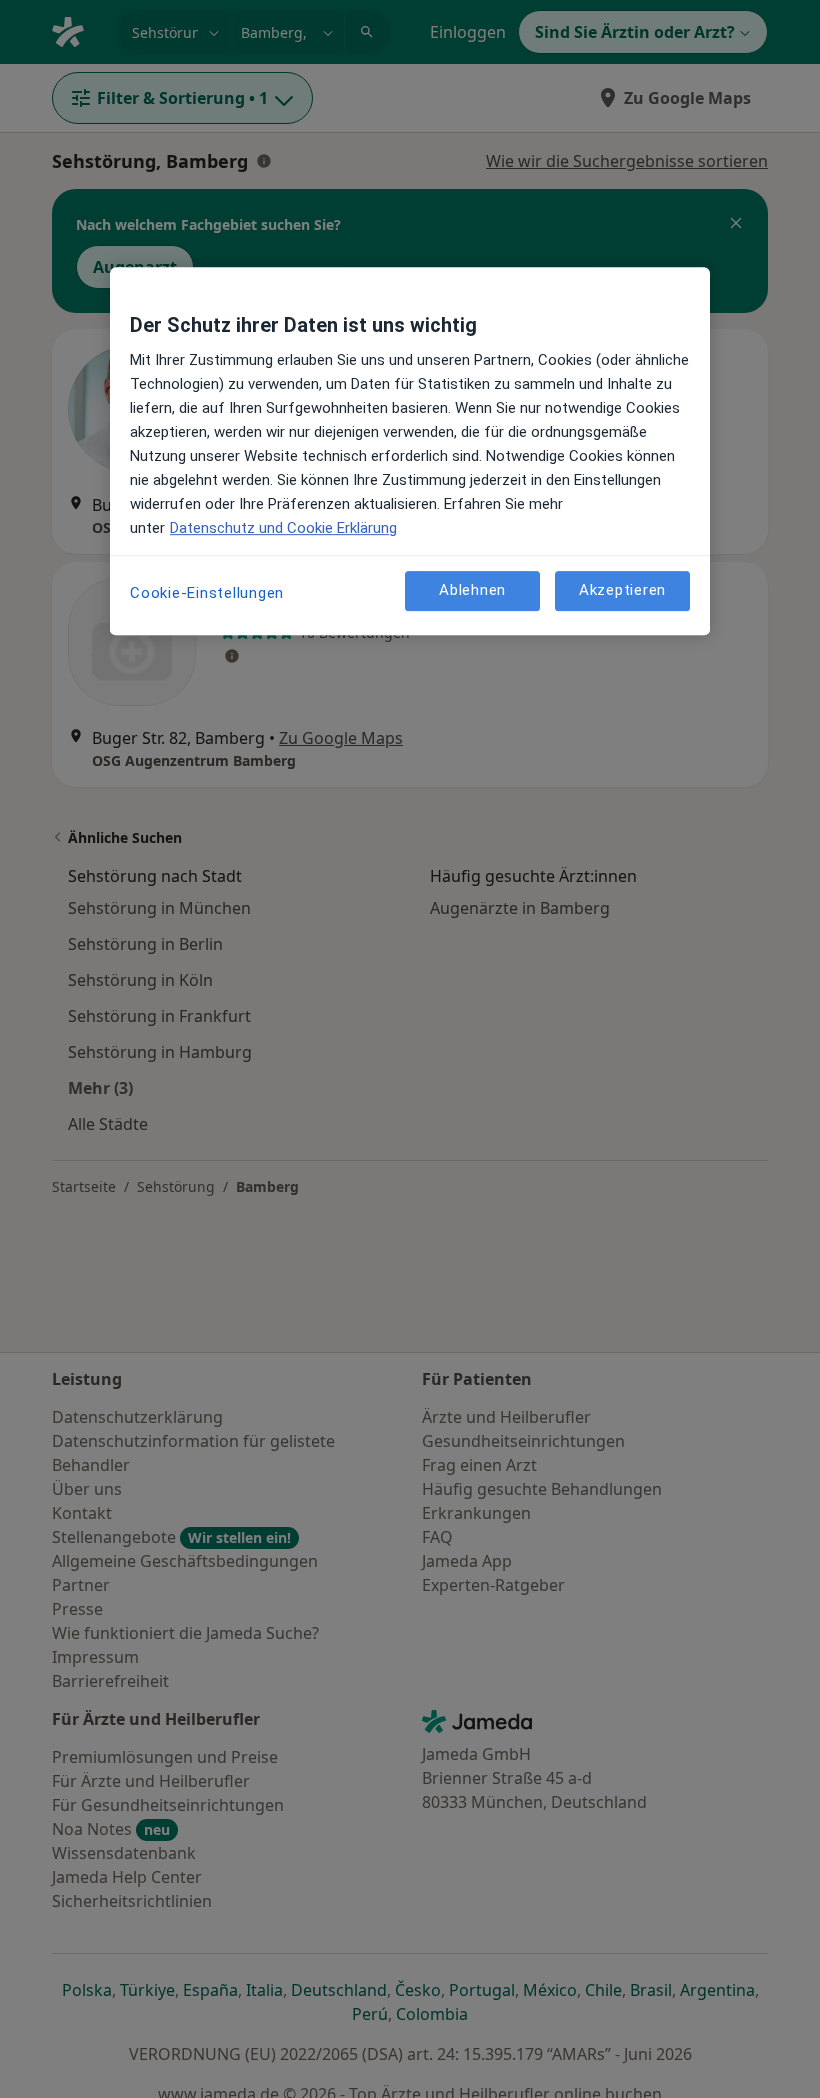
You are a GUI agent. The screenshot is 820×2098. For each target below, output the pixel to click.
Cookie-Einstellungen (207, 593)
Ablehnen (472, 590)
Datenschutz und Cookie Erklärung (283, 528)
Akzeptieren (622, 590)
